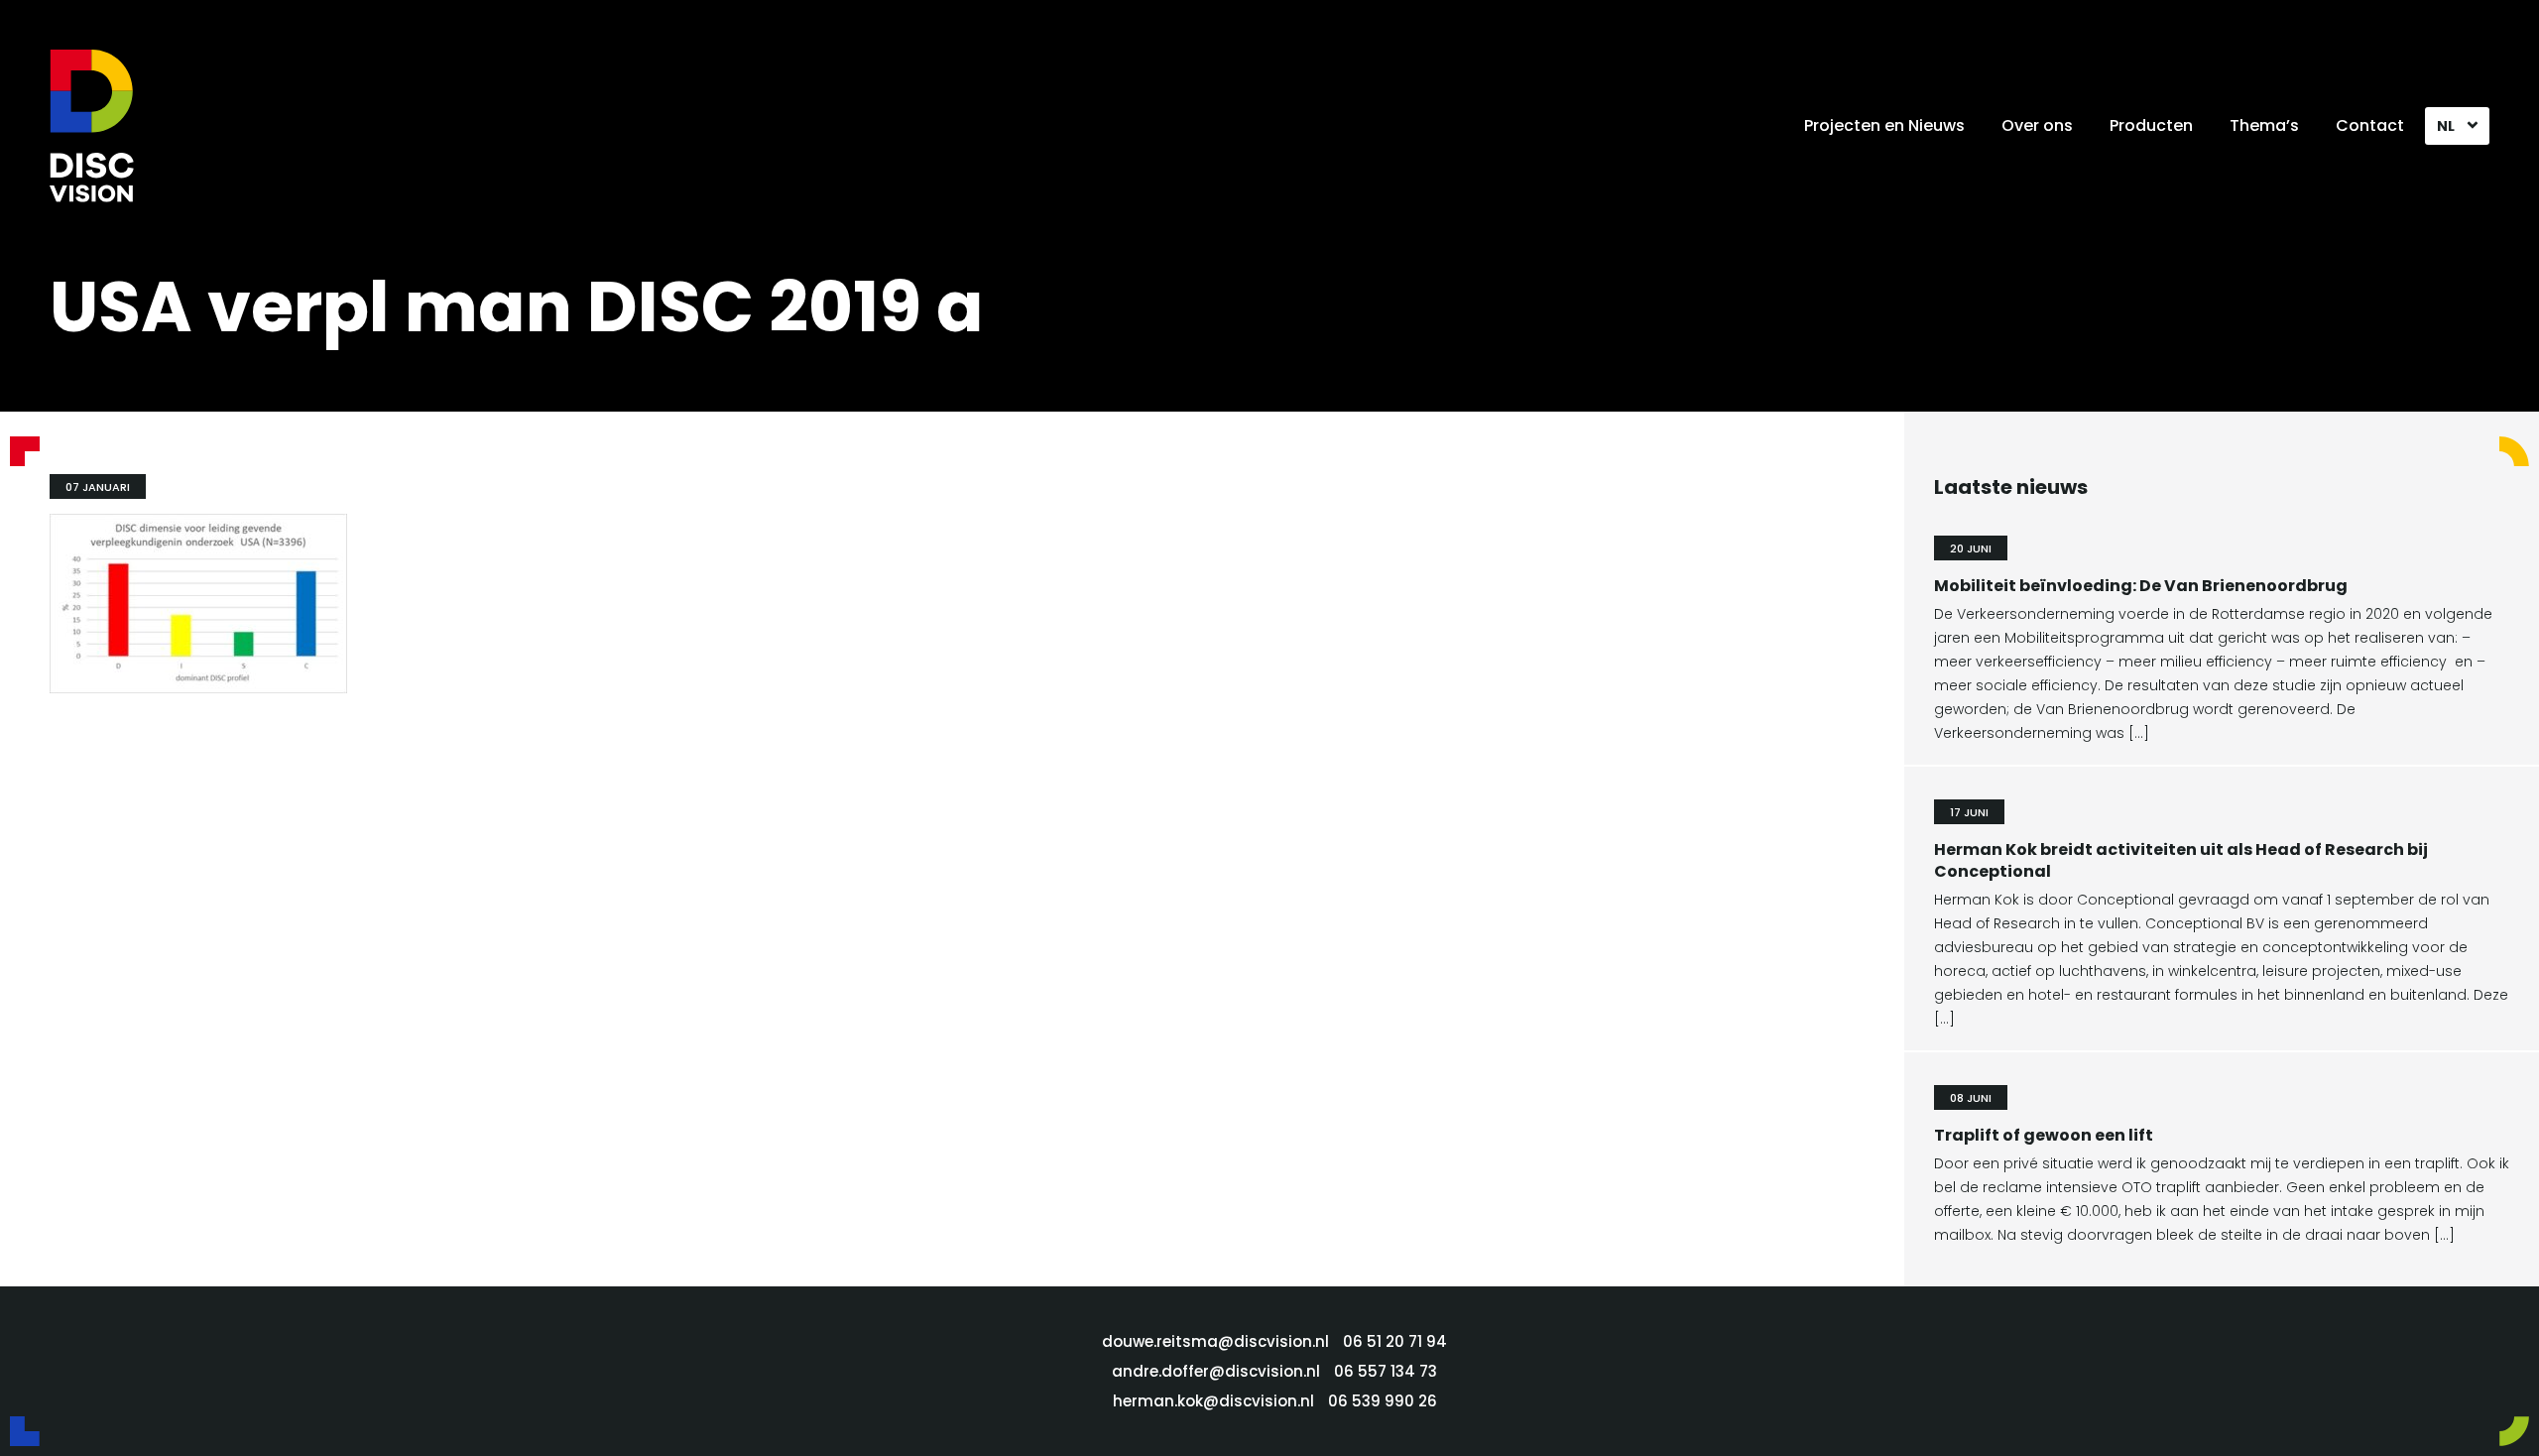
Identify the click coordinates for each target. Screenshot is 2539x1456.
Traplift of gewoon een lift (2044, 1135)
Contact (2370, 125)
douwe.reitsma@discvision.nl (1215, 1341)
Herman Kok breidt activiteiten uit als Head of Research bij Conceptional (2181, 860)
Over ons (2037, 125)
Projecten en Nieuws (1884, 125)
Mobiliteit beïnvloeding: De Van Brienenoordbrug (2141, 586)
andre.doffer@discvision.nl (1216, 1371)
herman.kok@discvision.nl (1213, 1401)
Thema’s (2264, 125)
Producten (2151, 125)
